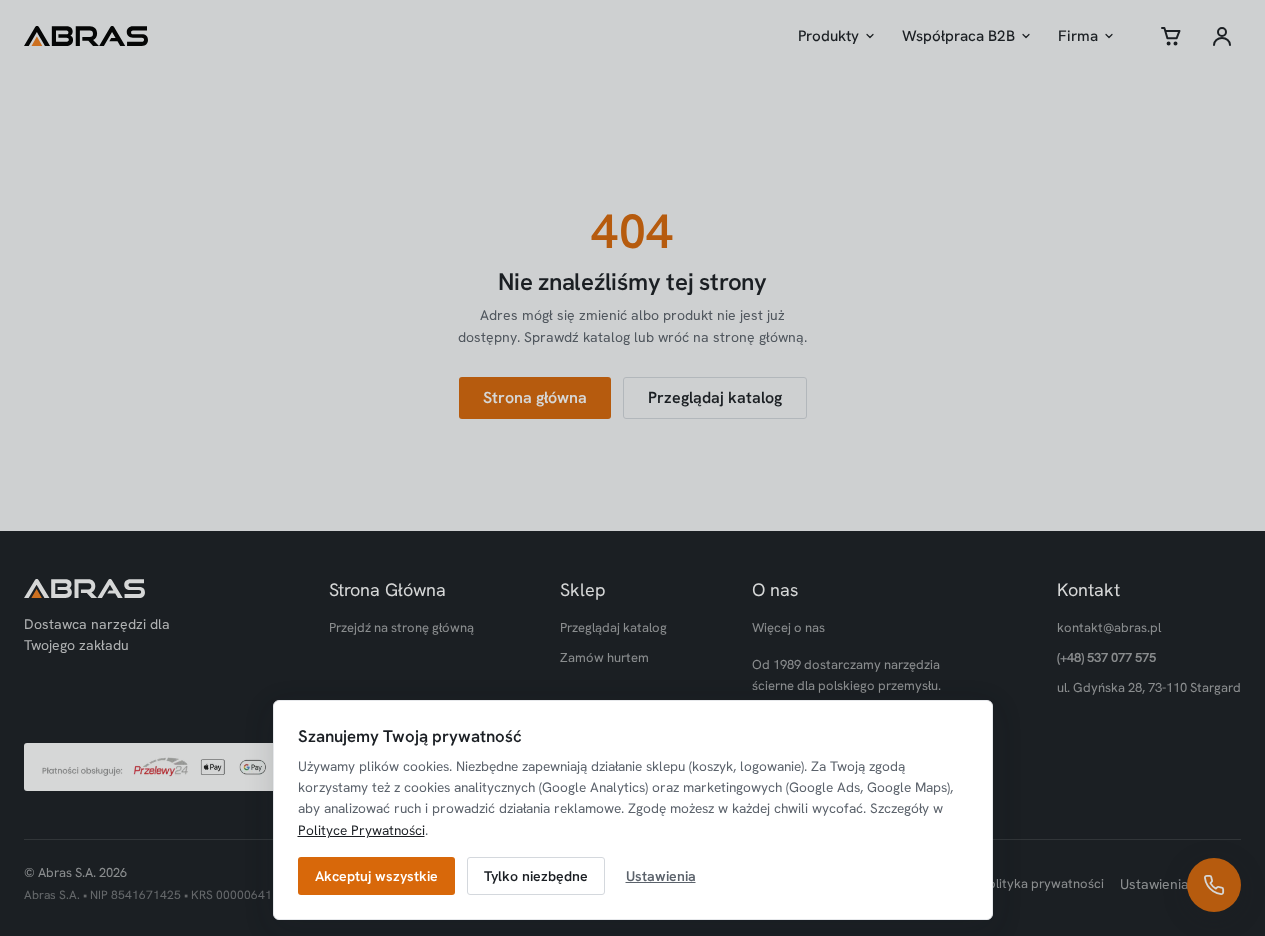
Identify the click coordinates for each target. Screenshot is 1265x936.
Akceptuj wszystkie (376, 876)
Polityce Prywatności (361, 830)
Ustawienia (661, 876)
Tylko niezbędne (536, 876)
